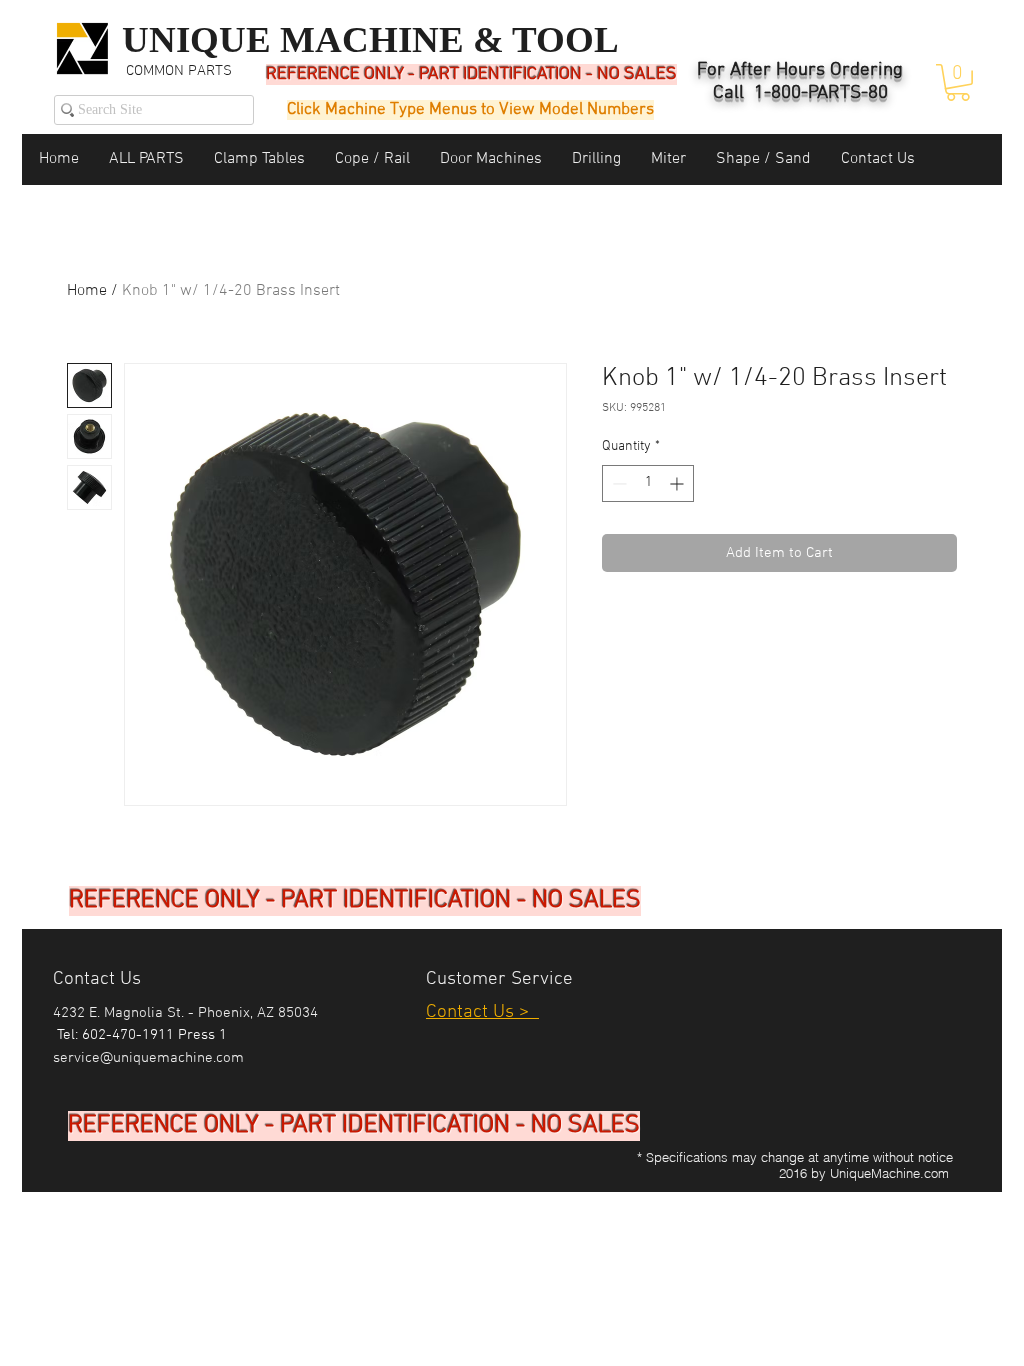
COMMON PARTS (179, 71)
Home (87, 291)
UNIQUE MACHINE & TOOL (370, 39)
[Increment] (678, 483)
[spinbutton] (648, 483)
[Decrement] (617, 483)
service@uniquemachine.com (148, 1058)
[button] (958, 82)
